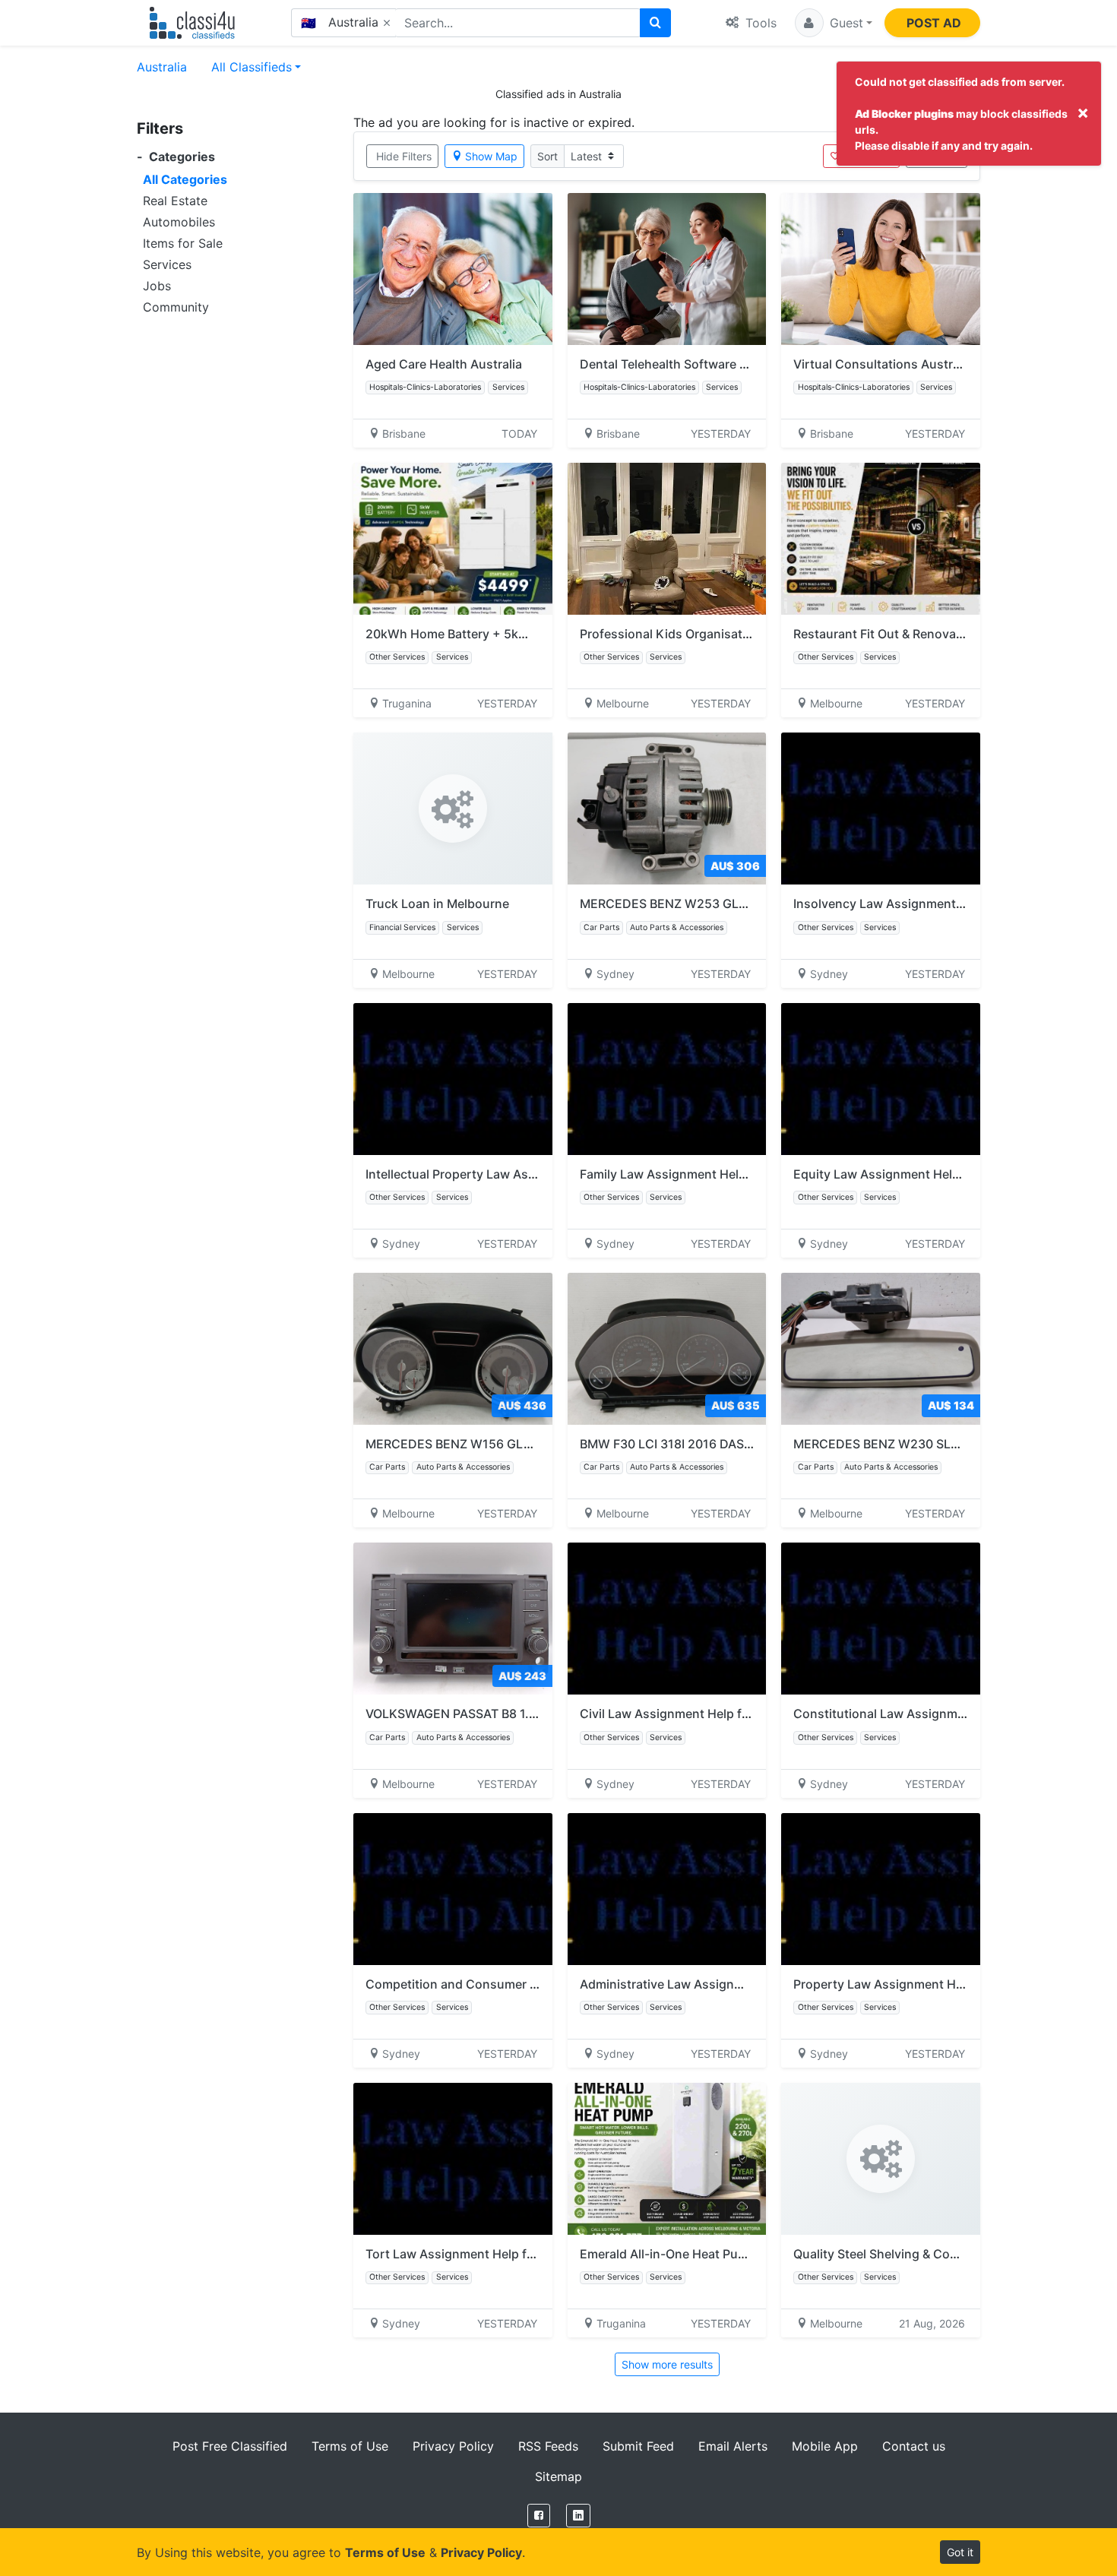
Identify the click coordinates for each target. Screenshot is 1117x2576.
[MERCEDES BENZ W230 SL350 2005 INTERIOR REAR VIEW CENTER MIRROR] (881, 1349)
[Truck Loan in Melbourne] (453, 809)
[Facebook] (539, 2516)
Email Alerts (733, 2446)
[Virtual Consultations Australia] (881, 269)
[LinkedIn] (578, 2516)
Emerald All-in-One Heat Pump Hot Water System (722, 2254)
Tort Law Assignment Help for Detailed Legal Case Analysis (537, 2254)
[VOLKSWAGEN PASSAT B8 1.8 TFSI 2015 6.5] (453, 1619)
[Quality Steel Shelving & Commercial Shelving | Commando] (881, 2159)
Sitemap (558, 2476)
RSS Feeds (548, 2446)
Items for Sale (183, 243)
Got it (960, 2552)
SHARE (943, 156)
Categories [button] (176, 157)
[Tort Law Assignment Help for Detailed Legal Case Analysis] (453, 2159)
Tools (759, 23)
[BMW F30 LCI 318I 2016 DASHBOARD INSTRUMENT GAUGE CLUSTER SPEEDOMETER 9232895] (667, 1349)
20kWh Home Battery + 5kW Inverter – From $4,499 (516, 634)
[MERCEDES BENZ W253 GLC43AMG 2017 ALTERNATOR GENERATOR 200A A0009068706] (667, 809)
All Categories (185, 179)
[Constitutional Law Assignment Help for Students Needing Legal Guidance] (881, 1619)
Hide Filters (404, 156)
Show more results (667, 2364)
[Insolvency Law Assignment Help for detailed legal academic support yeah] (881, 809)
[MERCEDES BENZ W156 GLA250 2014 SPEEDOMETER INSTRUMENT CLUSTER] (453, 1349)
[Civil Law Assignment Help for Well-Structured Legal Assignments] (667, 1619)
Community (176, 307)
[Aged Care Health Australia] (453, 269)
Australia (162, 67)
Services (167, 264)
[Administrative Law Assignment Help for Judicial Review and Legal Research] (667, 1889)
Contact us (914, 2446)
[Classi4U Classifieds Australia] (196, 23)
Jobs (157, 286)
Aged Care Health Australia (444, 364)
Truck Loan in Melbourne (437, 903)
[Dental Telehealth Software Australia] (667, 269)
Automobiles (179, 222)
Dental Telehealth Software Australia (685, 364)
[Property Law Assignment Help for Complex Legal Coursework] (881, 1889)
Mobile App (825, 2446)
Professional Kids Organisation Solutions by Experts (733, 634)
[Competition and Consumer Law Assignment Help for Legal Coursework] (453, 1889)
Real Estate (175, 201)
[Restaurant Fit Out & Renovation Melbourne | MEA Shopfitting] (881, 539)
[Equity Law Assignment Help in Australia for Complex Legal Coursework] (881, 1079)
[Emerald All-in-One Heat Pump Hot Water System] (667, 2159)
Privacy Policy (453, 2446)
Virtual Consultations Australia (883, 364)
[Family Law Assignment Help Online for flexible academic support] (667, 1079)
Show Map (491, 156)
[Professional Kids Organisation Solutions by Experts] (667, 539)
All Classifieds (252, 67)
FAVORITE (868, 156)
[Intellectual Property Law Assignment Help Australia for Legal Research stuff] (453, 1079)
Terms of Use (350, 2446)
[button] (834, 23)
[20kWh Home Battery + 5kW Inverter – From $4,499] (453, 539)
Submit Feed (638, 2446)
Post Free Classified (230, 2446)
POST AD (934, 23)
